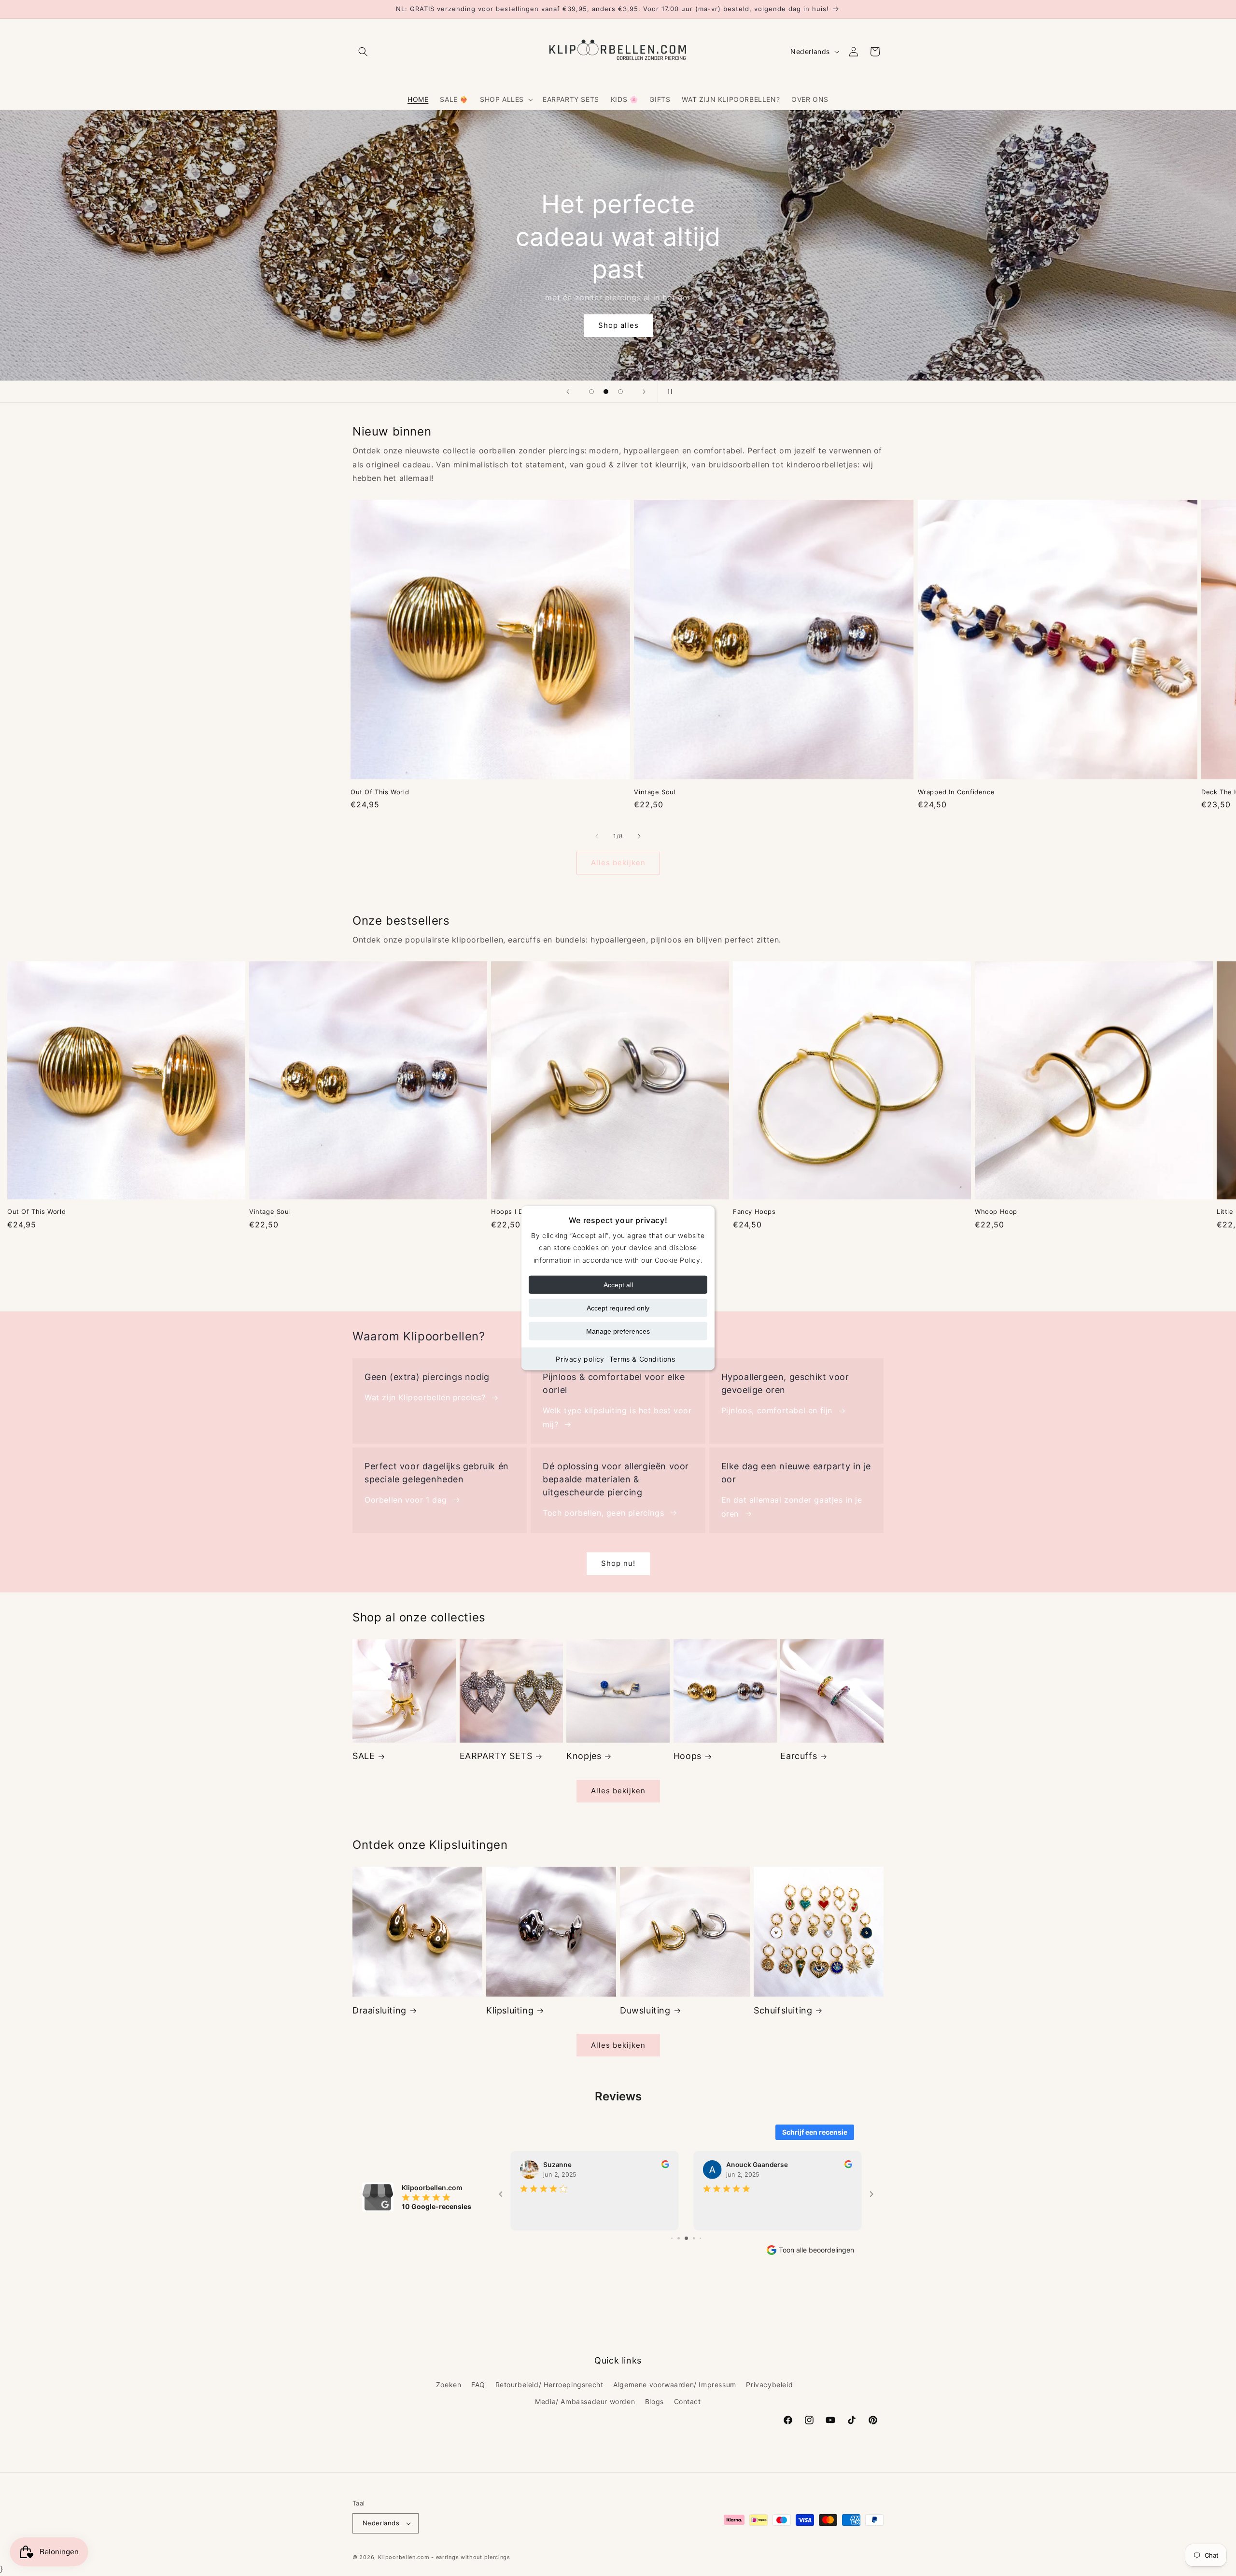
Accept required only (618, 1308)
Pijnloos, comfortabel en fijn (777, 1410)
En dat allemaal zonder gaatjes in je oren (792, 1507)
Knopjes (584, 1756)
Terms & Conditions (642, 1358)
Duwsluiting (645, 2010)
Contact (688, 2401)
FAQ (478, 2384)
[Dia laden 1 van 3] (591, 392)
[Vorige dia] (568, 392)
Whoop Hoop (996, 1211)
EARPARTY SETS (496, 1756)
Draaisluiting (379, 2010)
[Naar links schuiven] (597, 836)
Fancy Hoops (754, 1211)
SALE (364, 1756)
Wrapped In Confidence (956, 792)
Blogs (654, 2401)
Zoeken (449, 2384)
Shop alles (618, 325)
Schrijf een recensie (815, 2132)
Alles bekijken (618, 863)
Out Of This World (380, 792)
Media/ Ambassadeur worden (585, 2401)
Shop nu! (618, 1563)
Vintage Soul (655, 792)
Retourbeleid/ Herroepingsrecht (549, 2384)
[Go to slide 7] (701, 2238)
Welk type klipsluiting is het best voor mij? (617, 1417)
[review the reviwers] (665, 2166)
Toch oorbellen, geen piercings (603, 1513)
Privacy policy (580, 1358)
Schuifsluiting (783, 2010)
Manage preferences (618, 1331)
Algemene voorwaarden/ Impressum (675, 2384)
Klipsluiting (510, 2010)
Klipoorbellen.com (404, 2557)
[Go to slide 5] (686, 2238)
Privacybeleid (769, 2384)
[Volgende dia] (644, 392)
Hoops (688, 1756)
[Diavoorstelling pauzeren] (668, 392)
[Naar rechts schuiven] (639, 836)
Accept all (618, 1284)
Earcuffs (799, 1756)
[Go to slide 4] (679, 2238)
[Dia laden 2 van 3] (606, 392)
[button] (363, 52)
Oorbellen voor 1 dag (406, 1500)
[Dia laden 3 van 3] (620, 392)
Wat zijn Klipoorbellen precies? (425, 1397)
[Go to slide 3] (672, 2238)
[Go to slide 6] (694, 2238)
